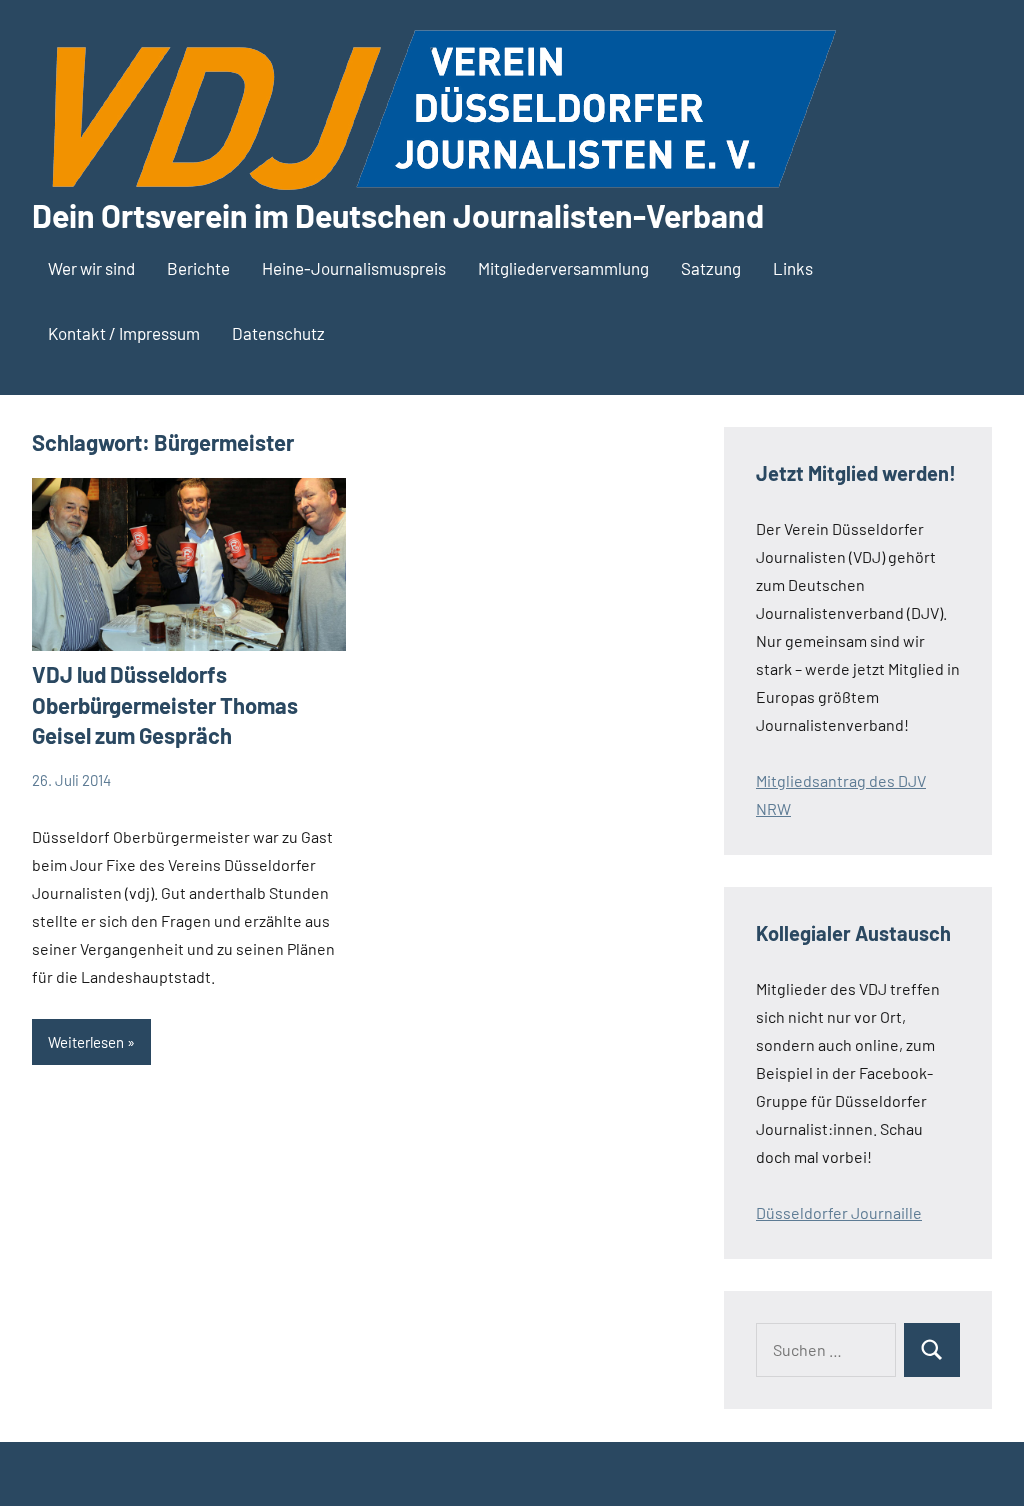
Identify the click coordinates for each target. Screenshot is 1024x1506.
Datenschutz (278, 333)
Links (793, 268)
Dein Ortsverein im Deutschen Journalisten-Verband (398, 215)
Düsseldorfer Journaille (839, 1212)
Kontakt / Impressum (124, 333)
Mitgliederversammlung (563, 268)
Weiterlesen (86, 1042)
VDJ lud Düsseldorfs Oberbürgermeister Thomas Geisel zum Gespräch (165, 705)
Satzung (711, 268)
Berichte (198, 268)
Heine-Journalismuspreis (354, 268)
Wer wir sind (91, 268)
